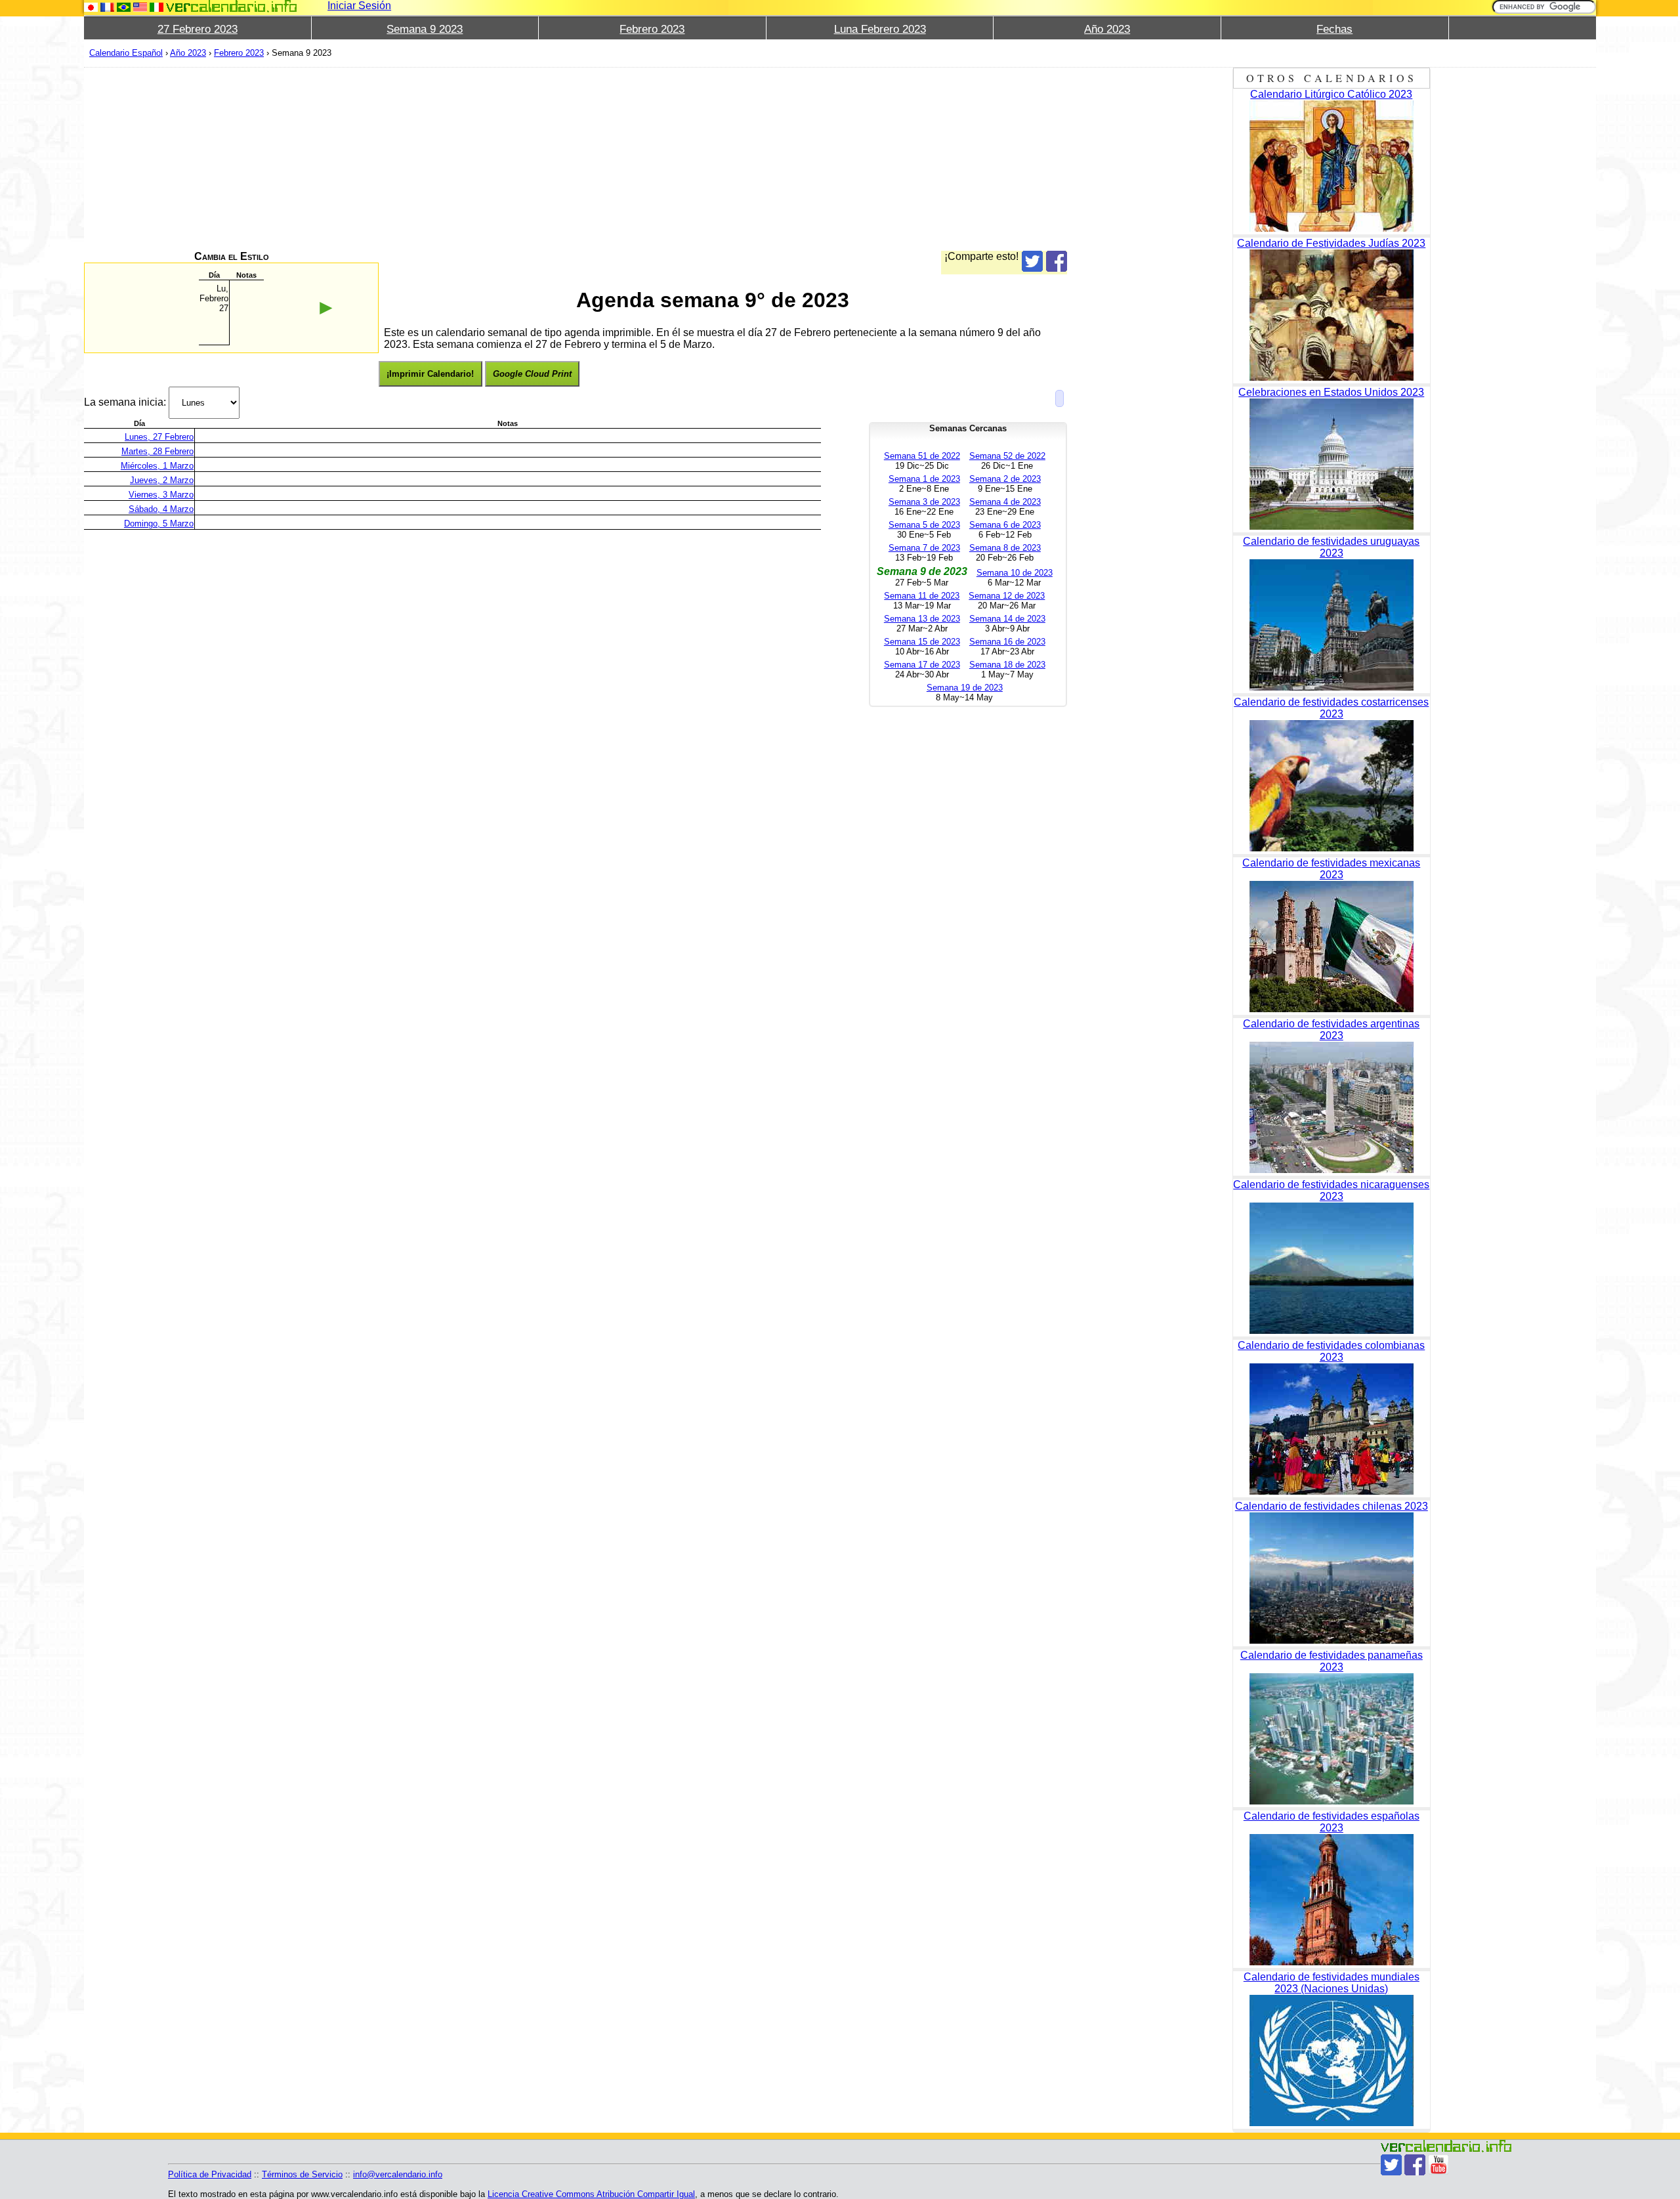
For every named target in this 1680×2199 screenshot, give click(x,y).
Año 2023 (1107, 29)
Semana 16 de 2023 (1007, 642)
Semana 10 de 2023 (1015, 573)
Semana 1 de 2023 (924, 479)
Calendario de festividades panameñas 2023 (1332, 1661)
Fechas (1334, 29)
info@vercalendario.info (398, 2174)
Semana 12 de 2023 (1007, 596)
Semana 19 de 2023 (965, 688)
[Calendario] (232, 6)
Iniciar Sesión (359, 6)
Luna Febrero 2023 (880, 29)
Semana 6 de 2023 (1005, 525)
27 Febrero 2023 (198, 29)
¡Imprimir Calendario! (430, 374)
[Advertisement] (478, 159)
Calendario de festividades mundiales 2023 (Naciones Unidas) (1332, 1983)
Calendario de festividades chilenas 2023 (1332, 1506)
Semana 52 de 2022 (1007, 456)
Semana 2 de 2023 (1005, 479)
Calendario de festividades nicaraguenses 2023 (1331, 1190)
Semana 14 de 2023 (1007, 619)
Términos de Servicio (302, 2174)
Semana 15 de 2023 (922, 642)
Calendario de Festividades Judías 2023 (1331, 243)
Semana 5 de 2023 (924, 525)
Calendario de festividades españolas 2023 (1332, 1822)
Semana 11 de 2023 (922, 596)
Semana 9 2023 (425, 29)
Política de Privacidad (210, 2174)
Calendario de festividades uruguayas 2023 (1331, 547)
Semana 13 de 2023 (922, 619)
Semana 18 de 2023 (1007, 665)
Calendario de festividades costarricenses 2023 (1331, 708)
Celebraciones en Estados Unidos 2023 (1331, 392)
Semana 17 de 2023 (922, 665)
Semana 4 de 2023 (1005, 502)
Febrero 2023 (652, 29)
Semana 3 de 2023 (924, 502)
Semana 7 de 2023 (924, 548)
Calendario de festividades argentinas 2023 (1331, 1030)
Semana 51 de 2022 (922, 456)
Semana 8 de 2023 (1005, 548)
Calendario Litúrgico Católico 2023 (1331, 94)
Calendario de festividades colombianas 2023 (1331, 1351)
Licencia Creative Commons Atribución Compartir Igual (591, 2194)
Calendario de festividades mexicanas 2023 (1331, 869)
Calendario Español (126, 53)
